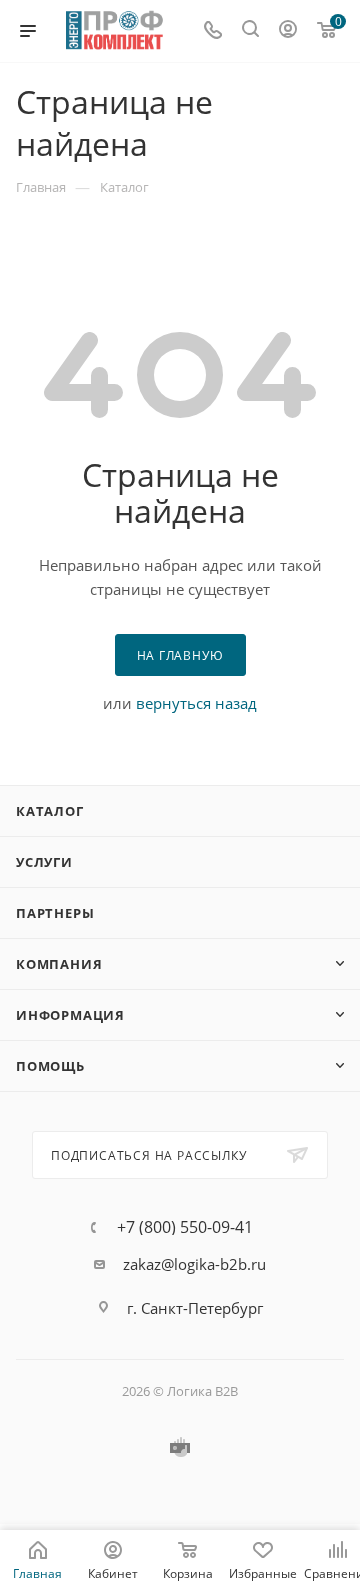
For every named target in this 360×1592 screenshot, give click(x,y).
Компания (59, 964)
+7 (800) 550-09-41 (185, 1227)
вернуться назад (196, 703)
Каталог (50, 811)
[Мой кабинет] (288, 31)
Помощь (50, 1066)
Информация (70, 1015)
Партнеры (55, 913)
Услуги (44, 862)
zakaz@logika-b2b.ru (194, 1264)
